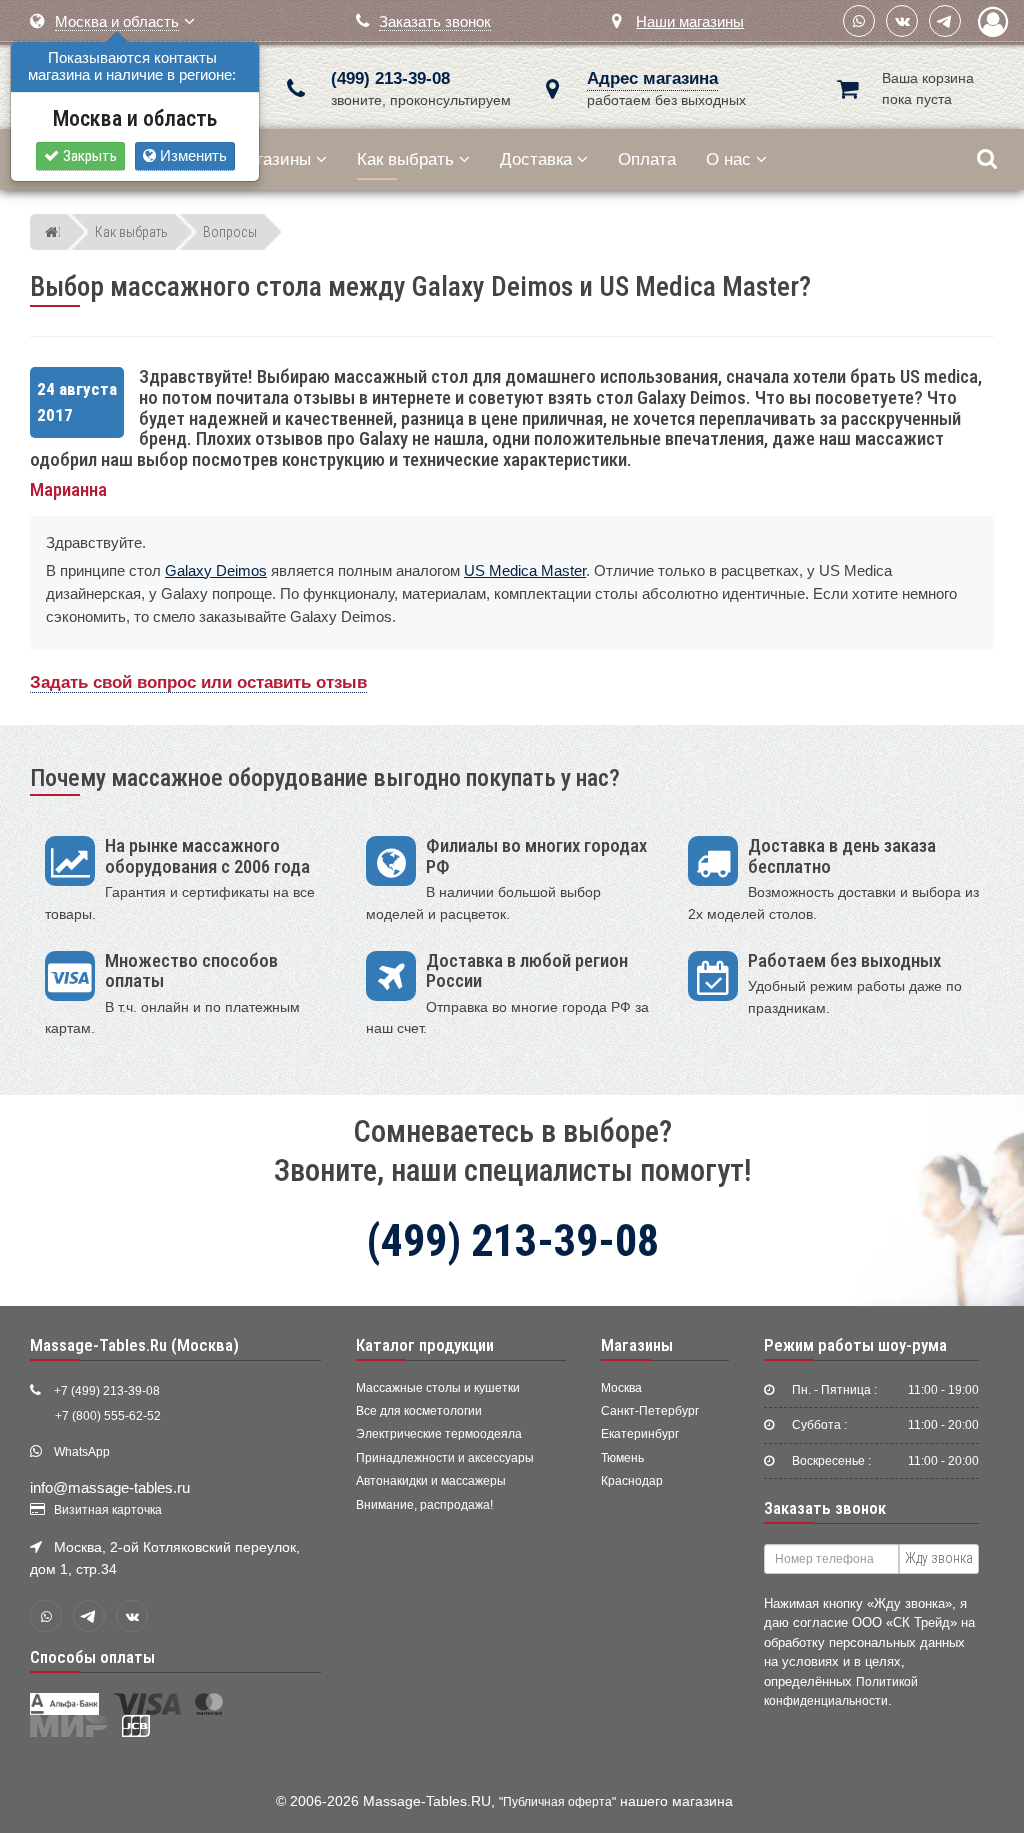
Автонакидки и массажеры (431, 1481)
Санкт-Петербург (650, 1411)
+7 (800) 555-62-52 (108, 1416)
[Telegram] (945, 21)
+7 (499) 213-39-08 (107, 1391)
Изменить (191, 155)
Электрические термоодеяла (439, 1434)
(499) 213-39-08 (390, 78)
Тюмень (622, 1458)
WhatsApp (82, 1452)
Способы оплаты (92, 1657)
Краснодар (632, 1481)
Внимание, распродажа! (424, 1505)
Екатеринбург (640, 1434)
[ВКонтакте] (902, 21)
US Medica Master (525, 570)
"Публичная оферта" (557, 1802)
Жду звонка (939, 1558)
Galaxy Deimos (216, 570)
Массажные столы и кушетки (438, 1388)
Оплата (647, 159)
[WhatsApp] (859, 21)
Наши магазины (690, 21)
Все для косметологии (419, 1411)
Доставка (536, 159)
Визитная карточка (108, 1510)
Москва (621, 1388)
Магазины (272, 159)
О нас (728, 159)
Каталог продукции (425, 1345)
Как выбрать (405, 159)
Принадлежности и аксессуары (445, 1458)
